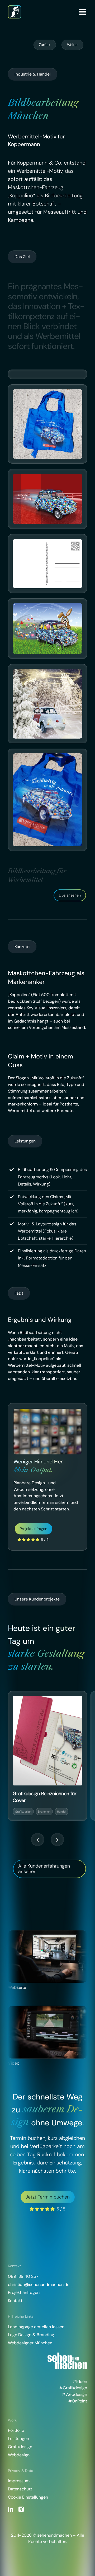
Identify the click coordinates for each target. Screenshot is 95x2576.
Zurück (45, 45)
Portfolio (16, 2430)
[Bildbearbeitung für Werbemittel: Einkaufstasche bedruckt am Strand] (47, 757)
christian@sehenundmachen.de (39, 2285)
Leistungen (18, 2439)
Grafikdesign (20, 2447)
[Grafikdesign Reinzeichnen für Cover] (47, 1741)
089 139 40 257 (23, 2276)
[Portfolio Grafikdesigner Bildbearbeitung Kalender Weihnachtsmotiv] (47, 673)
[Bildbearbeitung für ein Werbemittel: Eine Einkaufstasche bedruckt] (47, 393)
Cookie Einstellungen (28, 2497)
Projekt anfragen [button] (24, 2292)
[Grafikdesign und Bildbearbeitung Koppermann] (47, 478)
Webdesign (19, 2455)
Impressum (19, 2481)
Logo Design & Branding (31, 2335)
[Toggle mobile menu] (83, 12)
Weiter (72, 45)
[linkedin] (11, 2509)
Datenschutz (20, 2489)
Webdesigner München (30, 2343)
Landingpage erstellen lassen (36, 2327)
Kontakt (15, 2301)
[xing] (21, 2509)
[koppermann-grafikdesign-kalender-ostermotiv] (47, 607)
